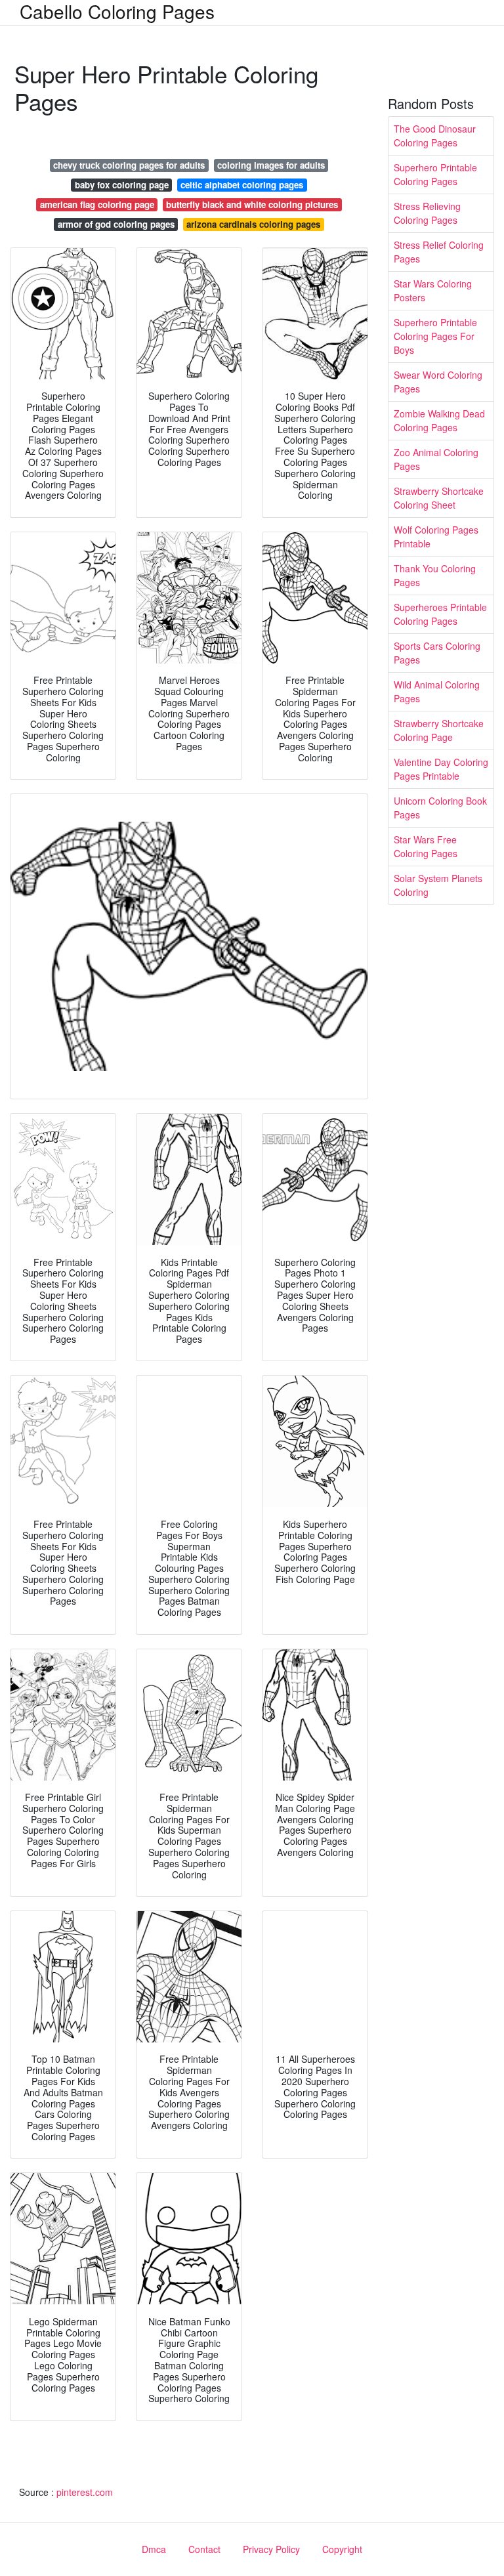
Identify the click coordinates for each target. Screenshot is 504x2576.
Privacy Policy (271, 2549)
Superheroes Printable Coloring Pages (440, 614)
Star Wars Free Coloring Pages (426, 846)
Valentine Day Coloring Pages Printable (441, 769)
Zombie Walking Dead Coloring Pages (439, 420)
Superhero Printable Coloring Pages (435, 174)
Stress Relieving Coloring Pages (427, 213)
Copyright (342, 2549)
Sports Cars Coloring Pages (437, 653)
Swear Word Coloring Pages (438, 382)
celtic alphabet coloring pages (242, 185)
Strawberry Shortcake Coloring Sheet (439, 498)
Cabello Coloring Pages (117, 11)
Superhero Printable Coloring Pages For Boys (435, 336)
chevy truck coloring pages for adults (129, 165)
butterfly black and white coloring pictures (252, 204)
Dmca (154, 2549)
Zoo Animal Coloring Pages (436, 459)
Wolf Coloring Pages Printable (436, 537)
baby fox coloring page (122, 185)
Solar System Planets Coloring (438, 885)
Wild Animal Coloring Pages (437, 691)
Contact (204, 2549)
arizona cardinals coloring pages (253, 224)
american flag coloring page (97, 204)
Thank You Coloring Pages (435, 575)
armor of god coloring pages (116, 224)
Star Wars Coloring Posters (433, 290)
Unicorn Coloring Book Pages (440, 808)
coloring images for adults (271, 165)
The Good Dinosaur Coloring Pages (435, 136)
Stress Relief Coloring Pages (439, 252)
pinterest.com (85, 2492)
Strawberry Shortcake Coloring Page (439, 730)
